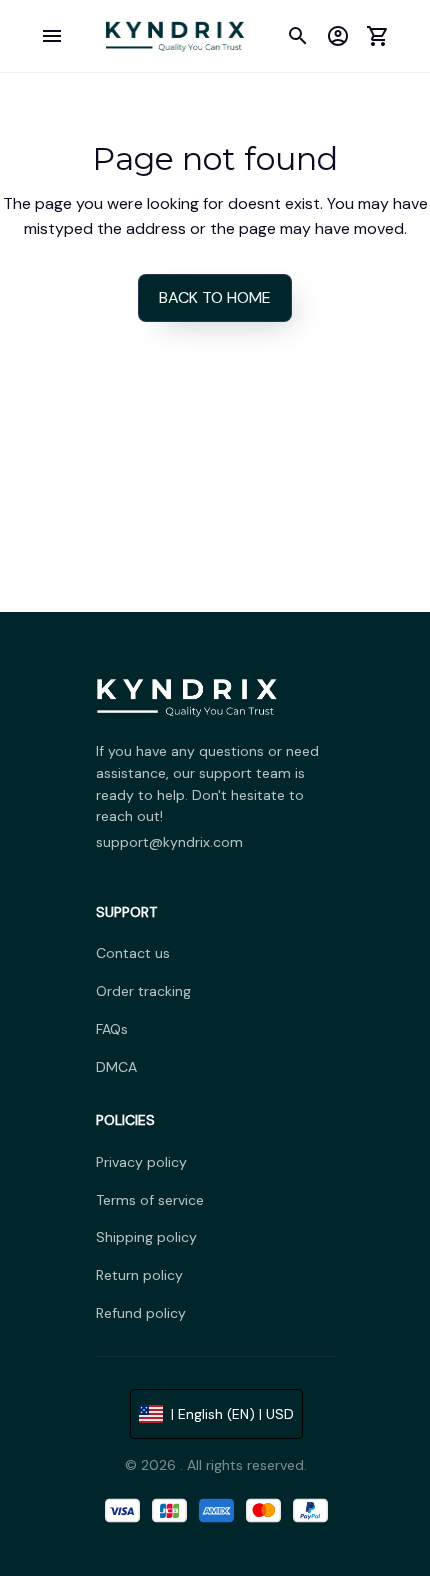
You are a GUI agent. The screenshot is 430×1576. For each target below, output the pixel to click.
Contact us (133, 953)
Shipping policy (146, 1237)
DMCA (116, 1067)
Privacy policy (141, 1162)
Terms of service (150, 1200)
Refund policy (141, 1313)
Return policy (139, 1275)
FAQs (112, 1029)
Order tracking (143, 991)
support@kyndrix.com (169, 842)
